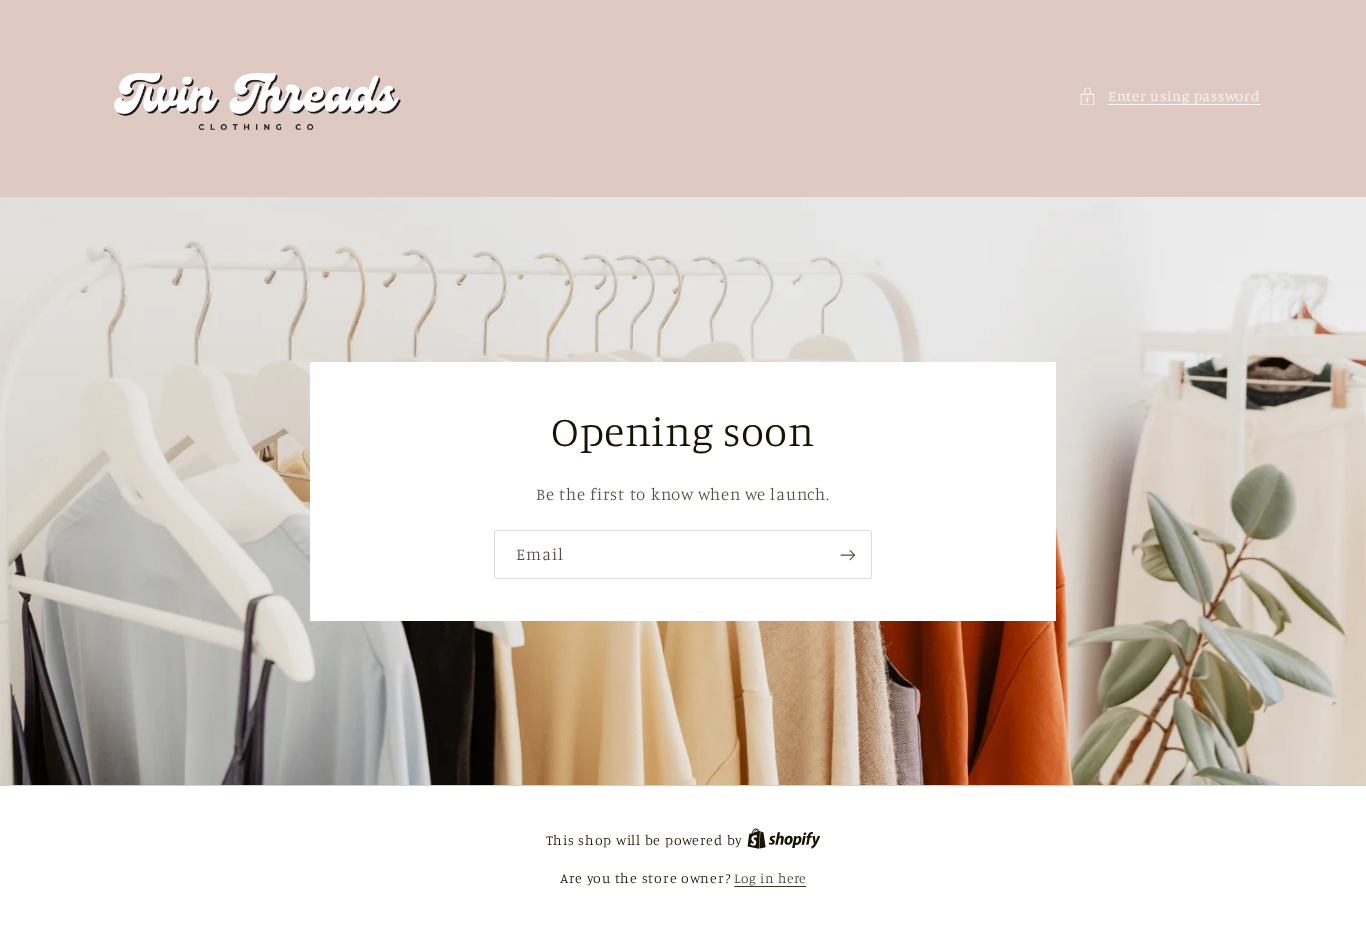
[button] (1169, 96)
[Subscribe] (848, 554)
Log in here (770, 878)
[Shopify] (784, 840)
